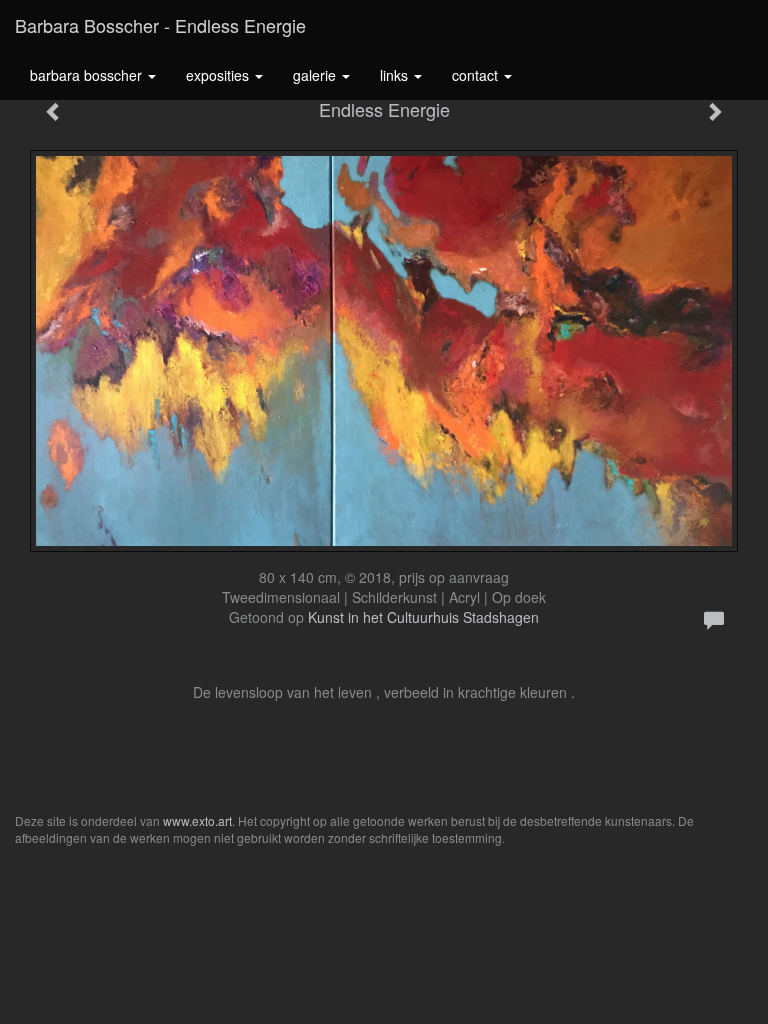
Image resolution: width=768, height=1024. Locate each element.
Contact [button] (477, 75)
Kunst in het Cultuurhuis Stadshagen (423, 617)
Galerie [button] (316, 75)
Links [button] (396, 75)
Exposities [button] (219, 75)
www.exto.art (197, 820)
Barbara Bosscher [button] (88, 75)
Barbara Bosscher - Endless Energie (160, 25)
